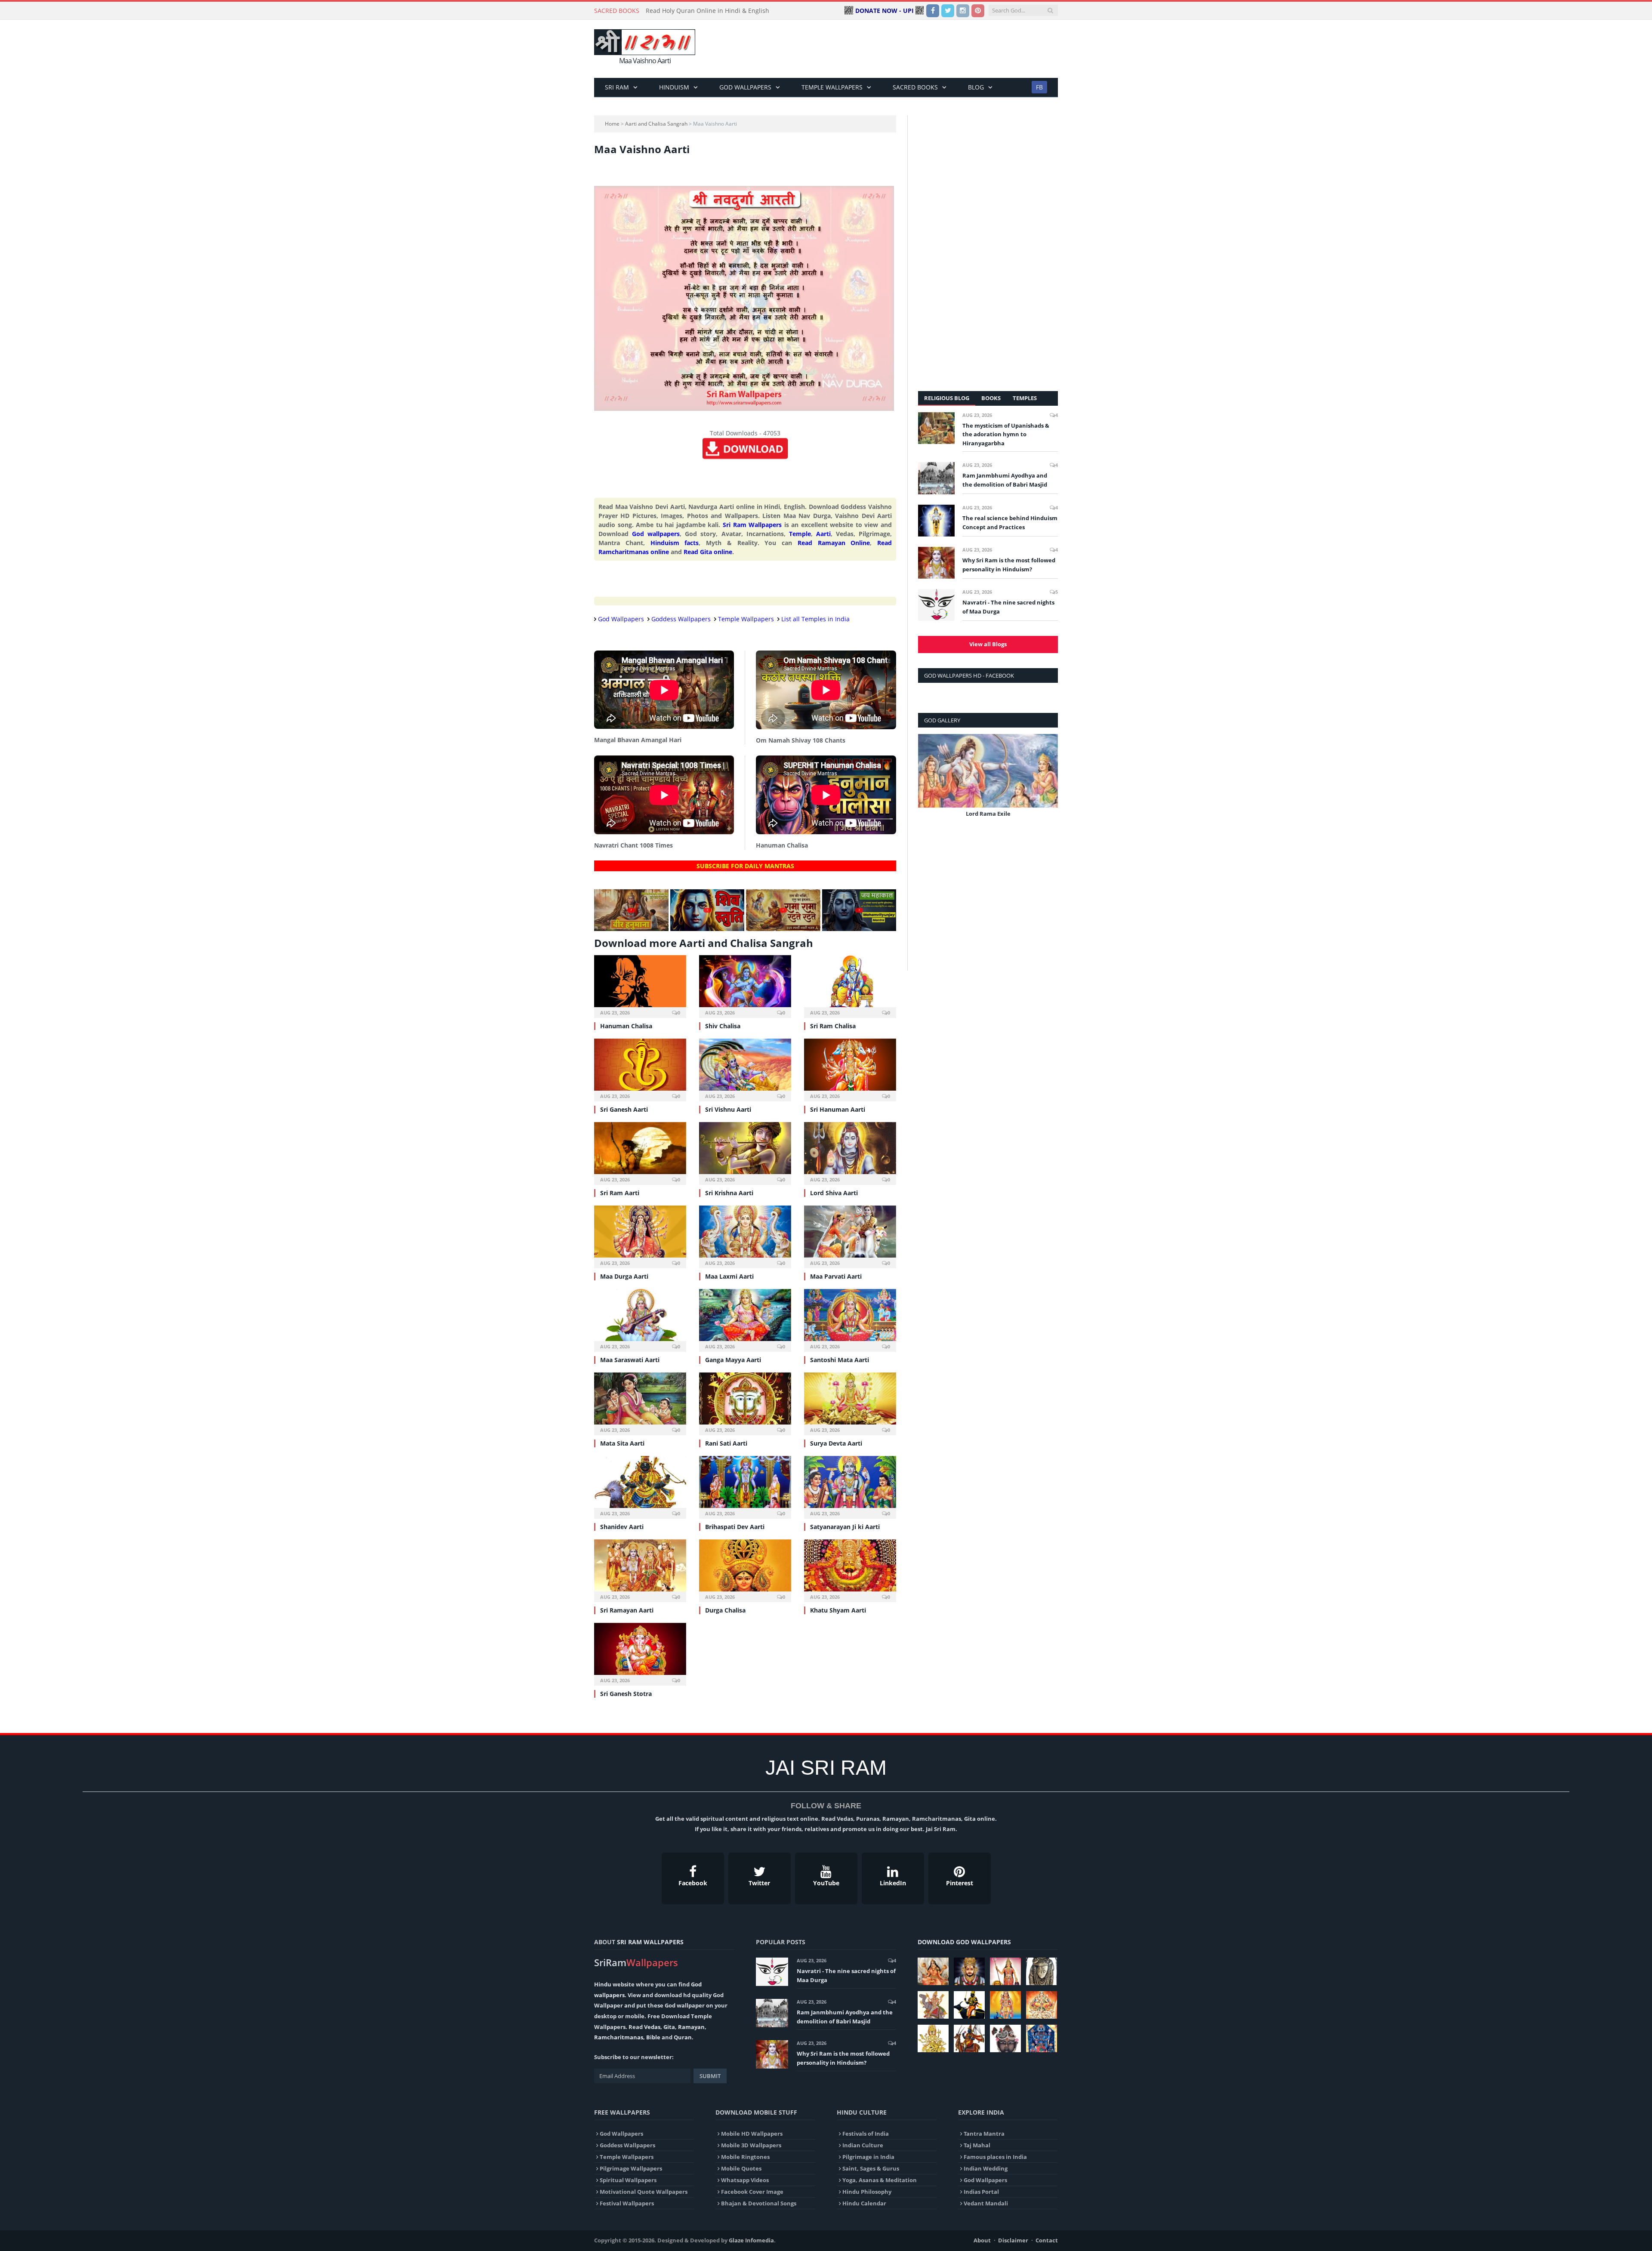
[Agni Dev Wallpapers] (933, 2038)
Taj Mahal (977, 2145)
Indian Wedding (986, 2168)
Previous (928, 782)
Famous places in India (995, 2157)
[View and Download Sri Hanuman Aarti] (850, 1069)
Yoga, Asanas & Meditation (880, 2180)
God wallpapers (656, 534)
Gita (669, 2027)
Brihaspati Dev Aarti (735, 1527)
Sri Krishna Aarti (729, 1193)
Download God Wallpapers (964, 1942)
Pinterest (960, 1883)
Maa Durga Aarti (624, 1276)
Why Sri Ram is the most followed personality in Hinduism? (1009, 565)
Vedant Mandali (986, 2203)
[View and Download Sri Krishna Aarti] (745, 1152)
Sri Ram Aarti (620, 1193)
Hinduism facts (675, 543)
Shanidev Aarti (622, 1527)
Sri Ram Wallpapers (752, 525)
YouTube (826, 1883)
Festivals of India (866, 2134)
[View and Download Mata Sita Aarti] (640, 1403)
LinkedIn (893, 1883)
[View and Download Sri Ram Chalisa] (850, 985)
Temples (1025, 398)
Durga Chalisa (725, 1610)
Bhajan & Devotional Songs (759, 2203)
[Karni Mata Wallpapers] (1005, 1971)
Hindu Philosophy (867, 2192)
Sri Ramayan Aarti (627, 1610)
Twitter (759, 1883)
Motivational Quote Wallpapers (644, 2192)
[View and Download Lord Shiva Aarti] (850, 1152)
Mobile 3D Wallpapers (751, 2145)
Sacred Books (915, 87)
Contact (1047, 2240)
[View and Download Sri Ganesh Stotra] (640, 1653)
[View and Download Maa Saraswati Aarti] (640, 1319)
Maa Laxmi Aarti (729, 1276)
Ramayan (691, 2027)
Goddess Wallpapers (681, 619)
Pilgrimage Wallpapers (631, 2168)
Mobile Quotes (741, 2168)
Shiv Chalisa (723, 1026)
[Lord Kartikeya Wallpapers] (1005, 2005)
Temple (800, 534)
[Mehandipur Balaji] (1042, 1971)
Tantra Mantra (984, 2134)
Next (1048, 782)
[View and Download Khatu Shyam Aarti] (850, 1570)
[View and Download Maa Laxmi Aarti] (745, 1236)
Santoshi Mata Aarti (840, 1360)
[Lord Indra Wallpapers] (933, 2005)
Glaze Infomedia (751, 2240)
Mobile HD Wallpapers (752, 2134)
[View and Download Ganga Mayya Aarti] (745, 1319)
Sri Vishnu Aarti (728, 1109)
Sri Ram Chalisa (833, 1026)
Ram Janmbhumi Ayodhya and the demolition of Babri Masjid (1005, 480)
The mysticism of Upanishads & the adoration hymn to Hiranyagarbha (1006, 435)
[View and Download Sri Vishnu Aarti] (745, 1069)
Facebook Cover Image (752, 2192)
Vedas (652, 2027)
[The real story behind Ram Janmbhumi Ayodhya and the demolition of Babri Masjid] (936, 478)
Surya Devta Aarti (836, 1443)
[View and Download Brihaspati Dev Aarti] (745, 1486)
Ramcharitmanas (619, 2037)
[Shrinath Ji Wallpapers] (1005, 2038)
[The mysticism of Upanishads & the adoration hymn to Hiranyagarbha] (936, 428)
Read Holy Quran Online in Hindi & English (707, 11)
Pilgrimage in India (868, 2157)
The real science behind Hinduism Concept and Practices (1010, 523)
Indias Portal (981, 2192)
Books (991, 398)
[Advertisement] (901, 49)
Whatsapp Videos (745, 2180)
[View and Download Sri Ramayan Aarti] (640, 1570)
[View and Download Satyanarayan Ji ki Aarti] (850, 1486)
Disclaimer (1013, 2240)
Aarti (823, 534)
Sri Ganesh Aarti (624, 1109)
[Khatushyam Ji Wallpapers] (969, 1971)
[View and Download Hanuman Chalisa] (640, 985)
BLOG (976, 87)
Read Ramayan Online (834, 543)
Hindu (603, 1984)
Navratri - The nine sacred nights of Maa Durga (1008, 607)
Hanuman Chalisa (626, 1026)
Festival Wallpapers (627, 2203)
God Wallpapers (745, 87)
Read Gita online (708, 552)
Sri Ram (617, 87)
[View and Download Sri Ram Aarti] (640, 1152)
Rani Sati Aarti (726, 1443)
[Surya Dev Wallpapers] (1042, 2005)
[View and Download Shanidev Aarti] (640, 1486)
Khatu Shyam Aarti (838, 1610)
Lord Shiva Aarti (834, 1193)
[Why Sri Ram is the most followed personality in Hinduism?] (936, 563)
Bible (653, 2037)
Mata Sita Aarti (622, 1443)
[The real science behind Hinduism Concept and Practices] (936, 521)
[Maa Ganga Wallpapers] (933, 1971)
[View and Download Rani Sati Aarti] (745, 1403)
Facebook (693, 1883)
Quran (683, 2037)
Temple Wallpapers (832, 87)
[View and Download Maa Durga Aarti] (640, 1236)
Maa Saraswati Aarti (630, 1360)
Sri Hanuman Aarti (838, 1109)
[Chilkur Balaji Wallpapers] (1042, 2038)
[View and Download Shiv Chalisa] (745, 985)
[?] (631, 929)
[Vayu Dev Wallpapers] (969, 2038)
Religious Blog (947, 398)
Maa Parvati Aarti (836, 1276)
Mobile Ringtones (745, 2157)
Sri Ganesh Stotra (626, 1694)
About (982, 2240)
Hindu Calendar (864, 2203)
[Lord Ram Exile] (988, 771)
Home (612, 124)
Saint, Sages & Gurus (871, 2168)
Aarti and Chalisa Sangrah (656, 124)
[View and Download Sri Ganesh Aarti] (640, 1069)
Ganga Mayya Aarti (733, 1360)
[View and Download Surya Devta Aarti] (850, 1403)
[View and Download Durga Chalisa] (745, 1570)
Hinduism (674, 87)
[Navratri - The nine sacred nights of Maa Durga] (936, 605)
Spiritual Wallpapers (628, 2180)
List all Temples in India (815, 619)
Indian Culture (863, 2145)
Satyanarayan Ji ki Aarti (845, 1527)
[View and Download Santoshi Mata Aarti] (850, 1319)
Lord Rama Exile (988, 814)
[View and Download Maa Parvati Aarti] (850, 1236)
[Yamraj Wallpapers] (969, 2005)
